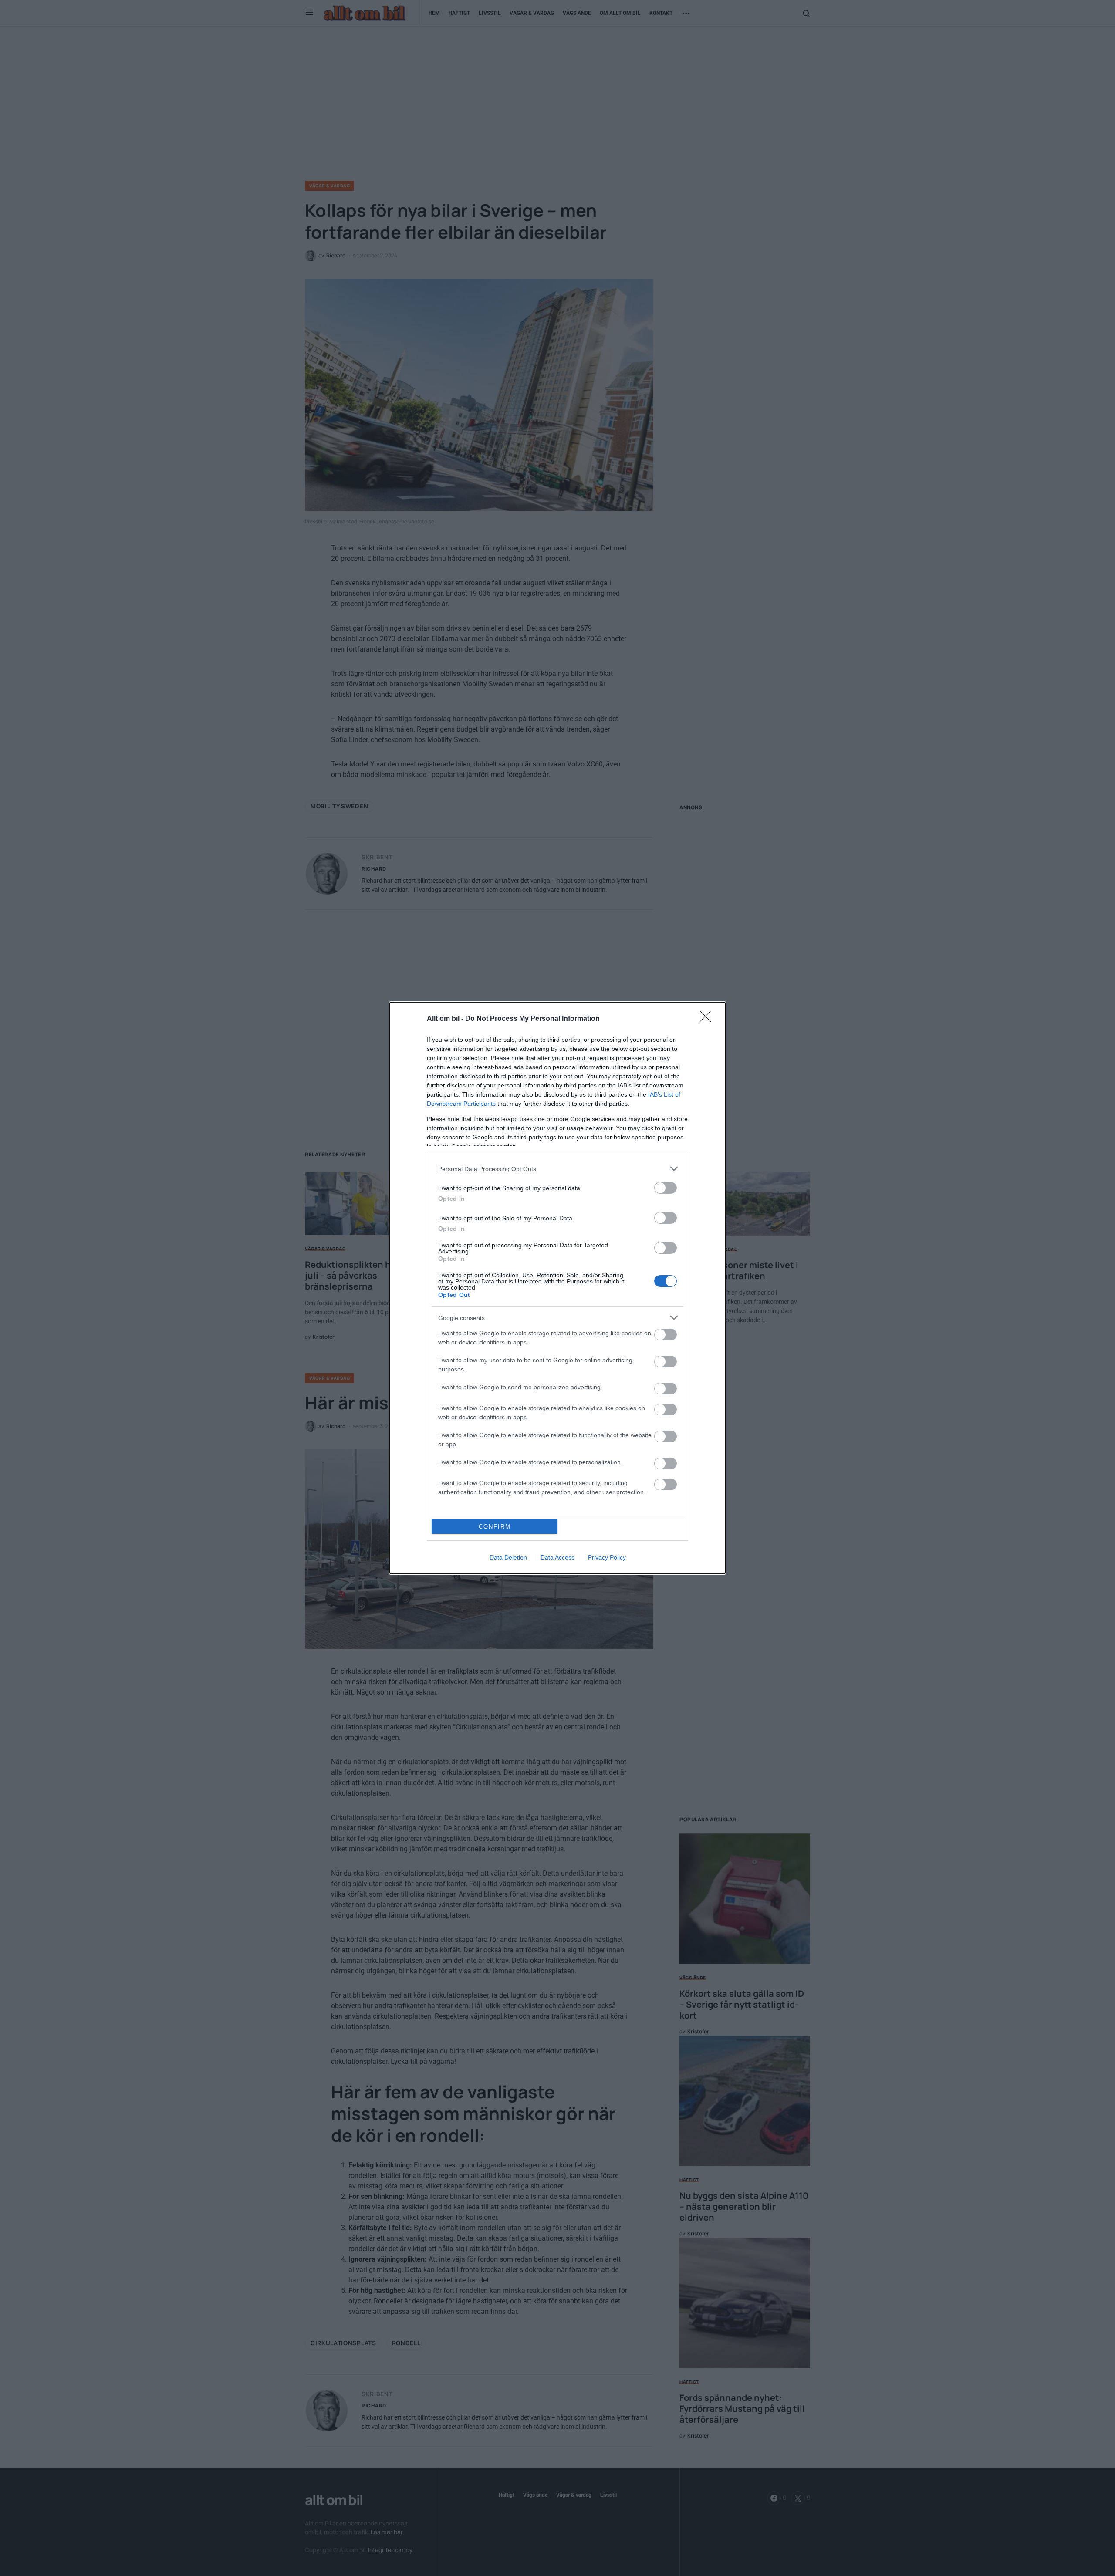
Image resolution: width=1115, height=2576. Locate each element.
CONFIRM (495, 1527)
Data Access (557, 1557)
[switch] (666, 1188)
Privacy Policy (607, 1557)
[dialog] (557, 1288)
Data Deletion (508, 1557)
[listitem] (557, 1169)
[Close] (708, 1019)
